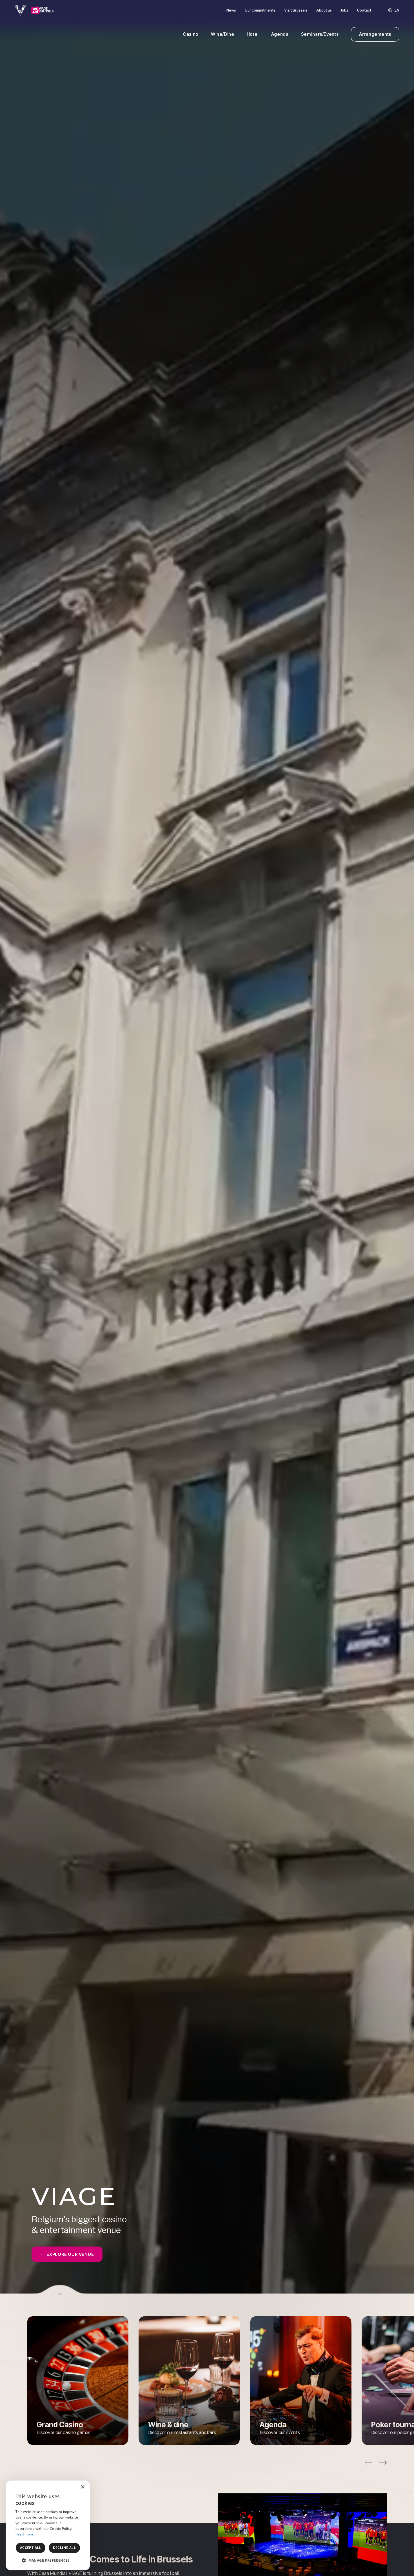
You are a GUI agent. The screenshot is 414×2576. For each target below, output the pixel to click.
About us (324, 10)
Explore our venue (70, 2254)
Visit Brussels (296, 10)
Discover (78, 2381)
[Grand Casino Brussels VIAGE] (34, 10)
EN (397, 10)
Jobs (344, 10)
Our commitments (260, 10)
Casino (191, 34)
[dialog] (48, 2525)
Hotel (253, 34)
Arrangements (375, 34)
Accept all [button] (31, 2548)
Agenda (280, 34)
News (231, 10)
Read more (25, 2534)
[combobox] (70, 2488)
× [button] (82, 2487)
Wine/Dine (223, 34)
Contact (364, 10)
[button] (368, 2463)
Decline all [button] (64, 2548)
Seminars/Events (320, 34)
